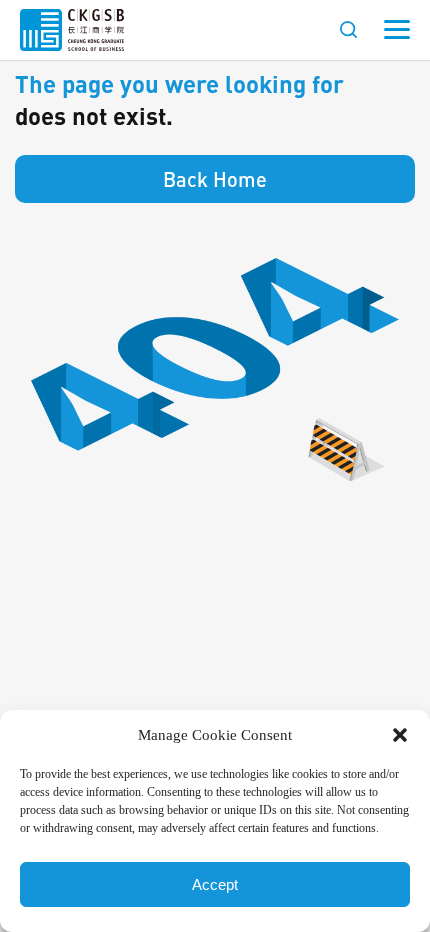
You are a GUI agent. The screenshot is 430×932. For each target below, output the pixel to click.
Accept (215, 884)
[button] (400, 735)
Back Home (215, 179)
